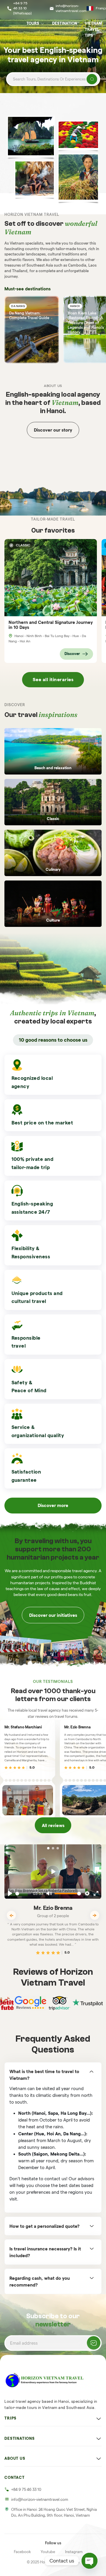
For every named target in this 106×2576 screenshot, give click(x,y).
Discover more (53, 1505)
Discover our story (53, 430)
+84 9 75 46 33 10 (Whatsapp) (22, 8)
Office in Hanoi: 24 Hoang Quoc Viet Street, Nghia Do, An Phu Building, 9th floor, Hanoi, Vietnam (54, 2512)
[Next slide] (95, 1915)
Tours (33, 23)
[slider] (23, 1894)
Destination (65, 23)
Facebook (22, 2552)
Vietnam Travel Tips (93, 29)
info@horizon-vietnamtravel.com (71, 8)
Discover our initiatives (53, 1615)
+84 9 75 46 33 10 (26, 2490)
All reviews (53, 1825)
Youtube (48, 2552)
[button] (48, 1848)
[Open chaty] (90, 2561)
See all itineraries (53, 680)
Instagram (74, 2552)
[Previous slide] (11, 1915)
